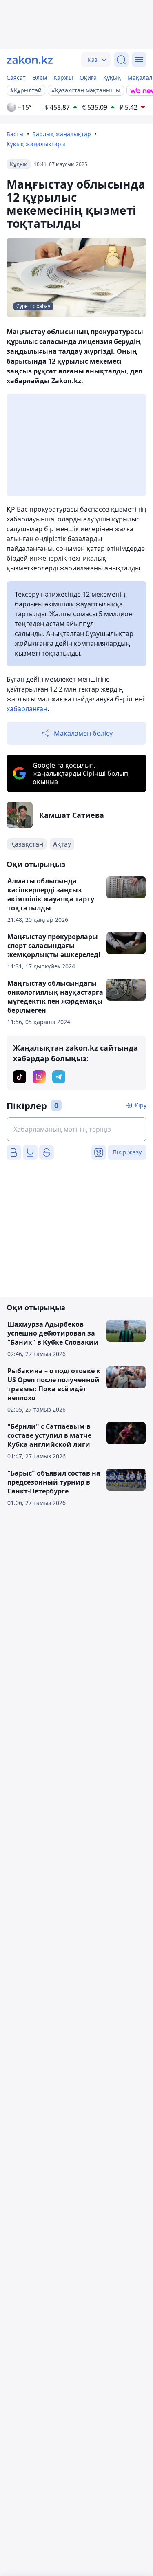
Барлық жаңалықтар (62, 134)
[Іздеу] (121, 60)
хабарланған (27, 709)
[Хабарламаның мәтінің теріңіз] (76, 1129)
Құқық (112, 77)
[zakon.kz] (30, 60)
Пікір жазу (127, 1152)
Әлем (40, 77)
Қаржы (63, 77)
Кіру (141, 1105)
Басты (15, 134)
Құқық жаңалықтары (36, 144)
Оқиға (88, 77)
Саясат (16, 77)
